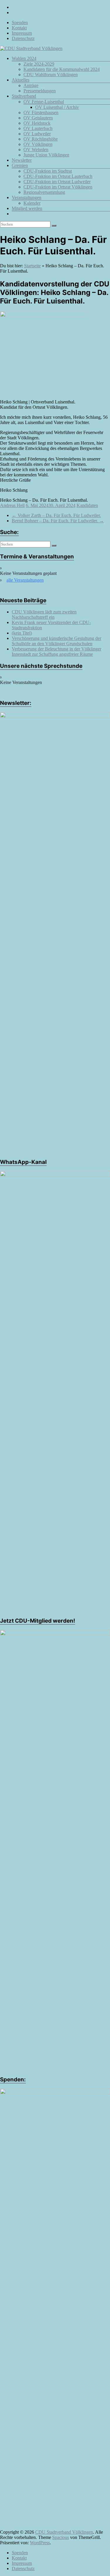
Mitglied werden (27, 208)
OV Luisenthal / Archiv (57, 107)
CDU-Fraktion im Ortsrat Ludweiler (57, 182)
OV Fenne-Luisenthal (44, 102)
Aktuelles (21, 80)
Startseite (32, 266)
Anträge (31, 85)
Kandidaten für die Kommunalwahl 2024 (62, 69)
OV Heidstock (37, 123)
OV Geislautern (38, 118)
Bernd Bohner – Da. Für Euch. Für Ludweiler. (58, 521)
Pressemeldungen (40, 91)
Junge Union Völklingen (46, 155)
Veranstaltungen (27, 197)
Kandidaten (87, 505)
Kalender (32, 203)
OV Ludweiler (37, 134)
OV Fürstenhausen (41, 112)
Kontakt (19, 28)
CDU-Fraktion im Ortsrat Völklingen (58, 187)
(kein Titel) (22, 633)
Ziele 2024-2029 (39, 64)
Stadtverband (24, 96)
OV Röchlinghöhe (41, 139)
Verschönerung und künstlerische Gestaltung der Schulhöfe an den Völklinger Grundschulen (56, 641)
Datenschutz (23, 38)
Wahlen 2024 (24, 58)
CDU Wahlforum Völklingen (51, 75)
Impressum (22, 33)
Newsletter (22, 160)
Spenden (20, 22)
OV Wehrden (36, 150)
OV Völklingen (38, 144)
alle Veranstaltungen (25, 580)
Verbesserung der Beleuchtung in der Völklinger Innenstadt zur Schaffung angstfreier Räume (56, 651)
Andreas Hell (12, 505)
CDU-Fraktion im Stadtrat (48, 171)
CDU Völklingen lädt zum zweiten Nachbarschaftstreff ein (44, 614)
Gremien (20, 165)
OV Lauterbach (38, 128)
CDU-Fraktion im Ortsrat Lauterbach (58, 176)
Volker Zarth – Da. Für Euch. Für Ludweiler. (56, 515)
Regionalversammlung (44, 192)
